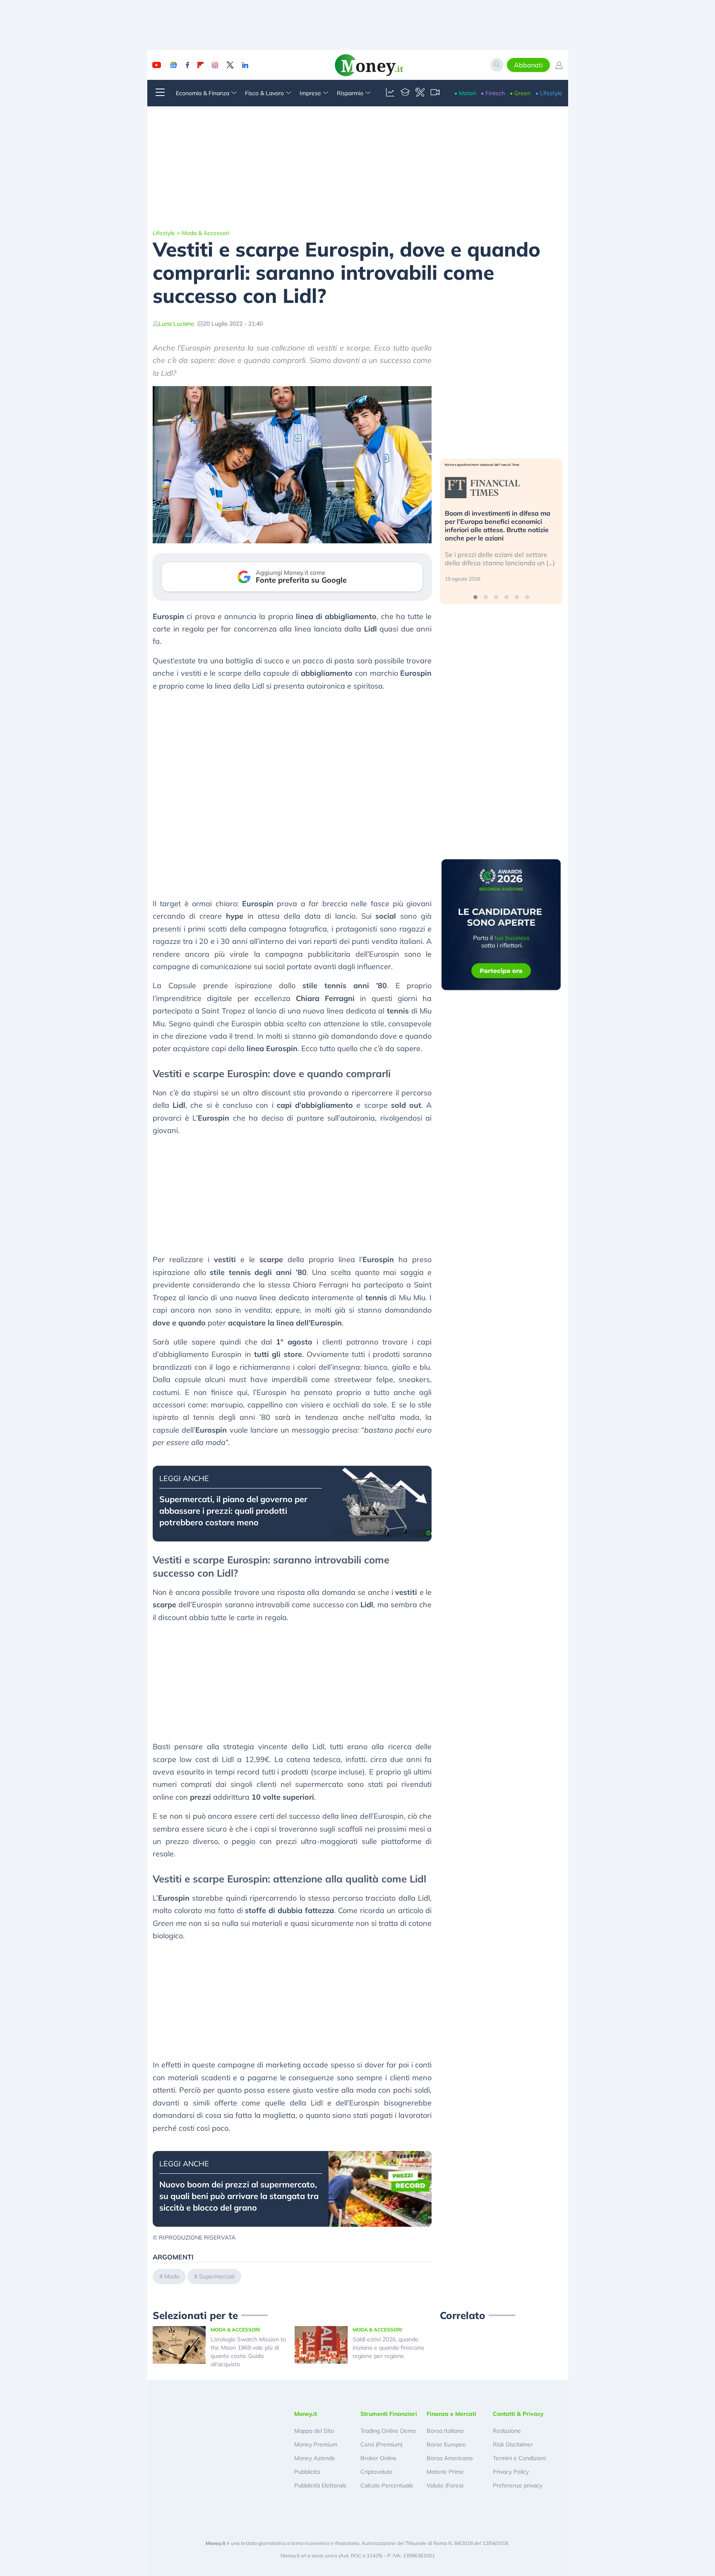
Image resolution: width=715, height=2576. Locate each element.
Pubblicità (307, 2472)
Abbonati (528, 65)
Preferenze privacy (518, 2485)
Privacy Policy (511, 2472)
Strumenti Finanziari (389, 2414)
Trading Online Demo (388, 2431)
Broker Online (379, 2458)
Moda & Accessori (205, 233)
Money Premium (316, 2444)
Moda (172, 2276)
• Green (520, 93)
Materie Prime (445, 2472)
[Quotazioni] (390, 93)
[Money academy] (405, 93)
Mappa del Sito (314, 2431)
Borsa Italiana (445, 2431)
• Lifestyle (549, 93)
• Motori (465, 93)
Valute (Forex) (445, 2485)
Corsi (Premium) (381, 2444)
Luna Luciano (176, 324)
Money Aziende (315, 2458)
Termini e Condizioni (519, 2458)
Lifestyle (164, 233)
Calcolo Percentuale (387, 2485)
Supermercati (217, 2276)
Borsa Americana (450, 2458)
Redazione (507, 2431)
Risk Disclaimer (513, 2444)
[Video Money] (435, 93)
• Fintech (493, 93)
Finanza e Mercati (451, 2414)
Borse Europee (446, 2444)
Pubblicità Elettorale (320, 2485)
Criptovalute (377, 2472)
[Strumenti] (420, 93)
